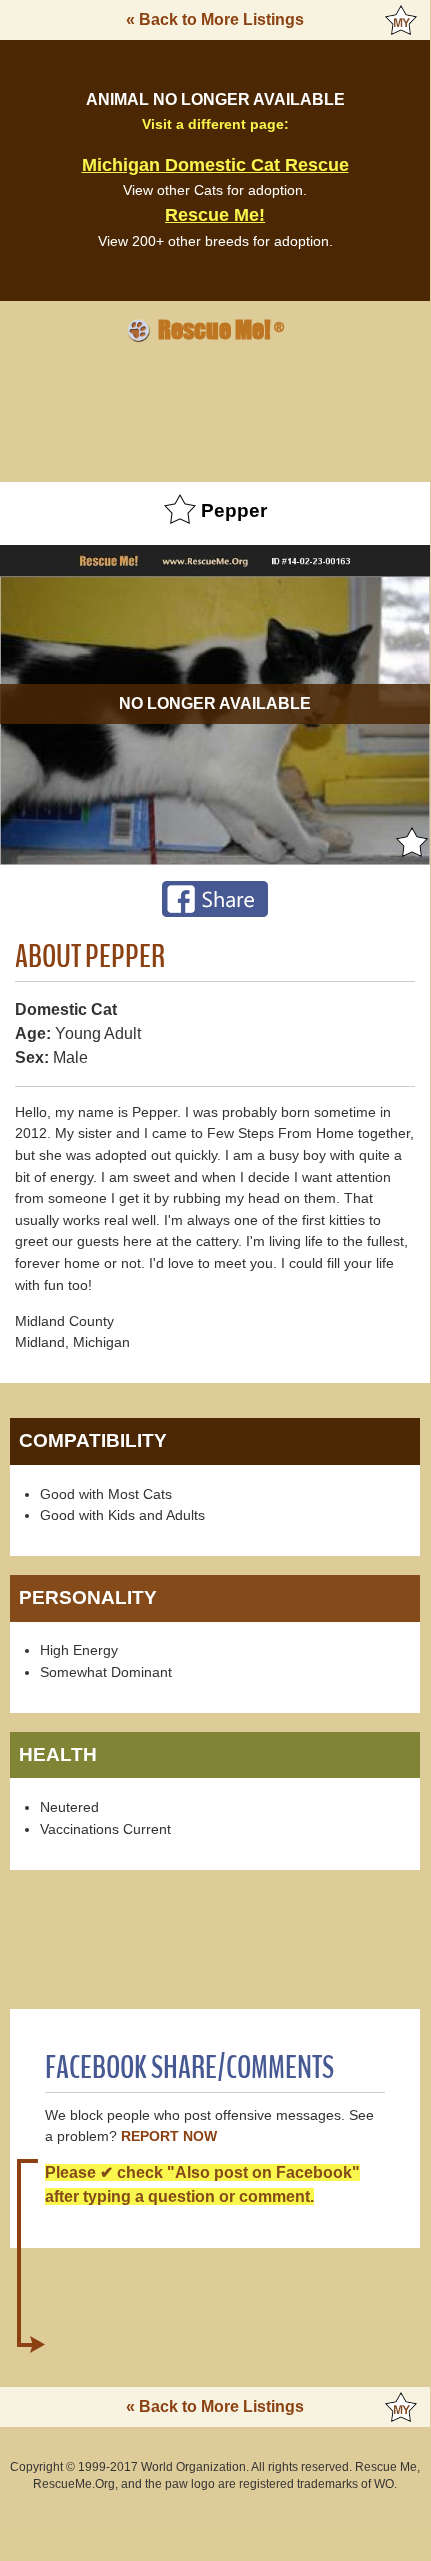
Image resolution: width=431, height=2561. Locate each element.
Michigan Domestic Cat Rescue (215, 165)
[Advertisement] (215, 409)
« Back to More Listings (215, 19)
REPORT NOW (169, 2136)
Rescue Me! (215, 215)
